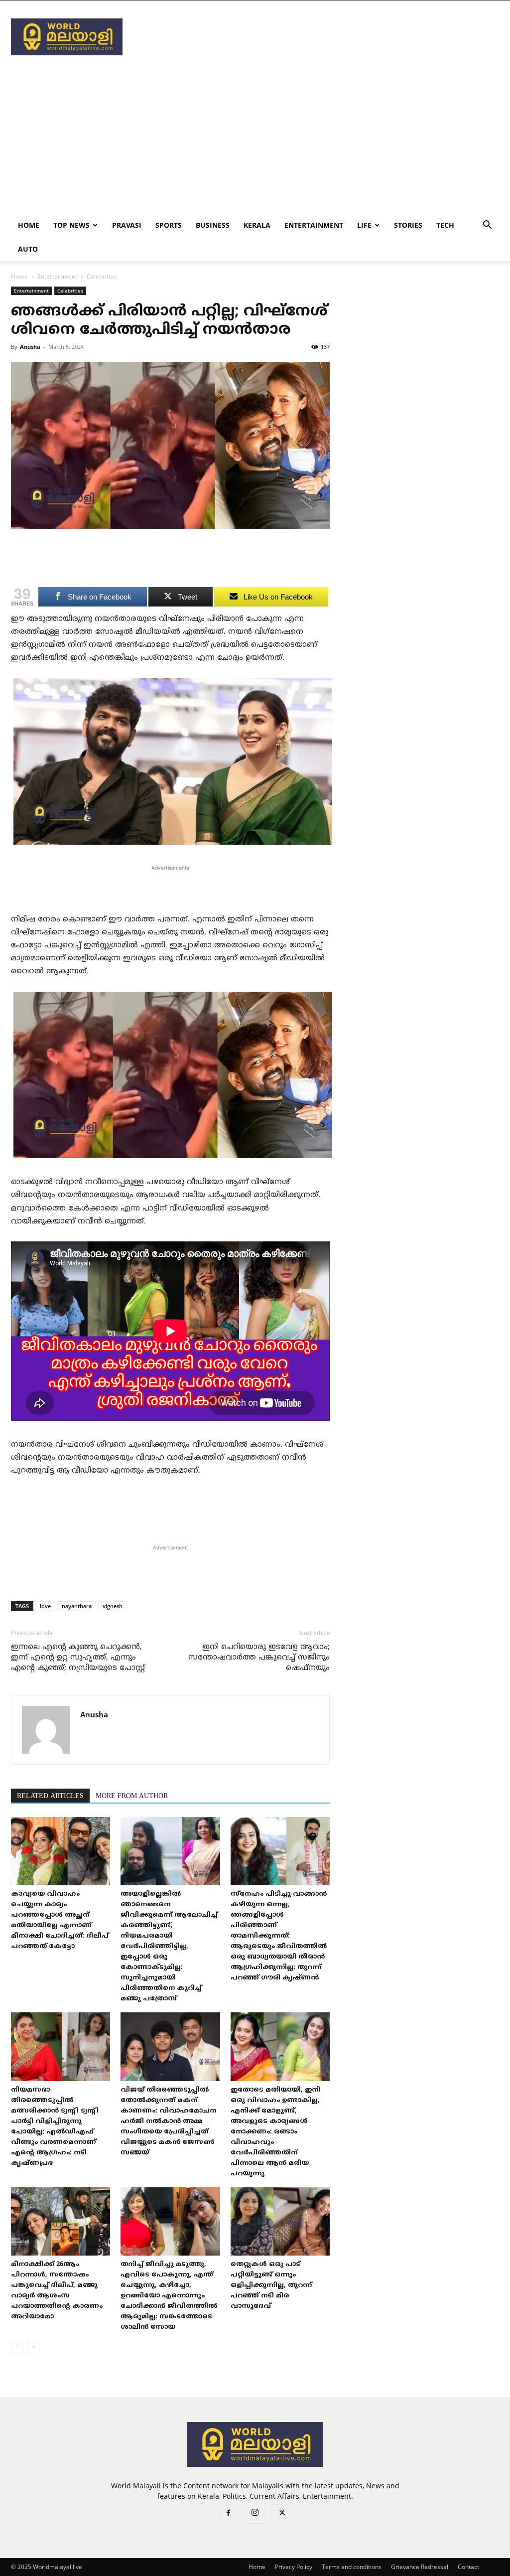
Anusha (30, 347)
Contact (468, 2567)
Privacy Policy (294, 2567)
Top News (71, 225)
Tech (445, 225)
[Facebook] (228, 2514)
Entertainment (314, 225)
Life (364, 225)
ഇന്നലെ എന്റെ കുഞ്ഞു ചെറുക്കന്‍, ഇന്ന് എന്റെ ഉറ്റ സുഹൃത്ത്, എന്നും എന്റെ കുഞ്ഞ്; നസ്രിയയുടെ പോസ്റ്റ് (78, 1658)
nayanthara (77, 1606)
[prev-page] (17, 2347)
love (45, 1606)
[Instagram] (255, 2514)
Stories (408, 225)
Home (29, 225)
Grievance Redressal (420, 2567)
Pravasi (127, 225)
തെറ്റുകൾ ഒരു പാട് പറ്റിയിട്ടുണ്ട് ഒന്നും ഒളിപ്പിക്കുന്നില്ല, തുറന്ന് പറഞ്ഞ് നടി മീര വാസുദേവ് (271, 2285)
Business (213, 225)
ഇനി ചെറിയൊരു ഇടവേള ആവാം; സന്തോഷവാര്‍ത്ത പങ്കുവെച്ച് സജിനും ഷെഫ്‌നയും (259, 1658)
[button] (487, 226)
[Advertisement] (318, 37)
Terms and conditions (352, 2567)
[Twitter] (282, 2514)
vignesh (113, 1606)
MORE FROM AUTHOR (132, 1796)
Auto (28, 249)
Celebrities (70, 291)
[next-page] (33, 2347)
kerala (257, 225)
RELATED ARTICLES (50, 1796)
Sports (169, 225)
